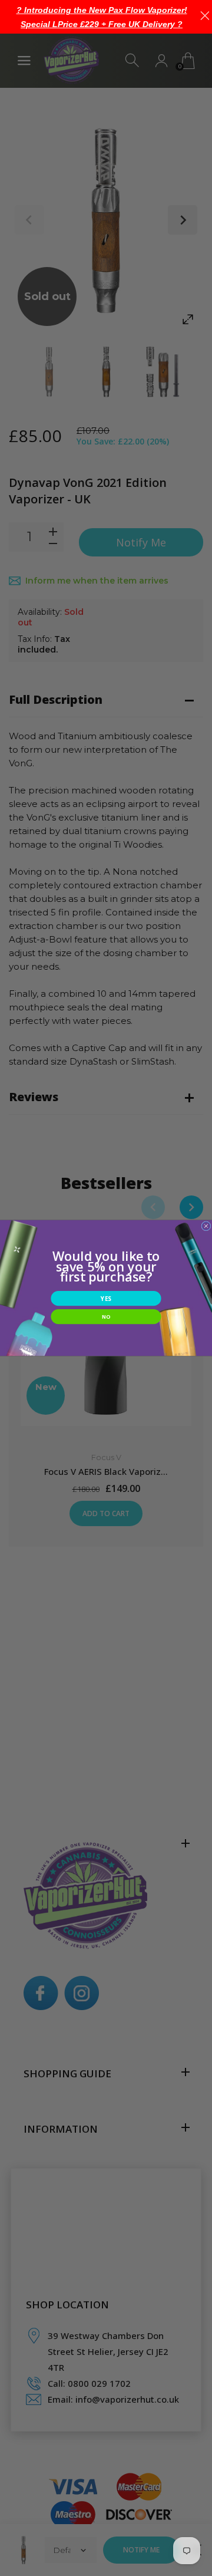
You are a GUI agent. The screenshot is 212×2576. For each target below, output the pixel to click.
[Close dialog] (206, 1226)
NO (106, 1316)
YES (106, 1299)
